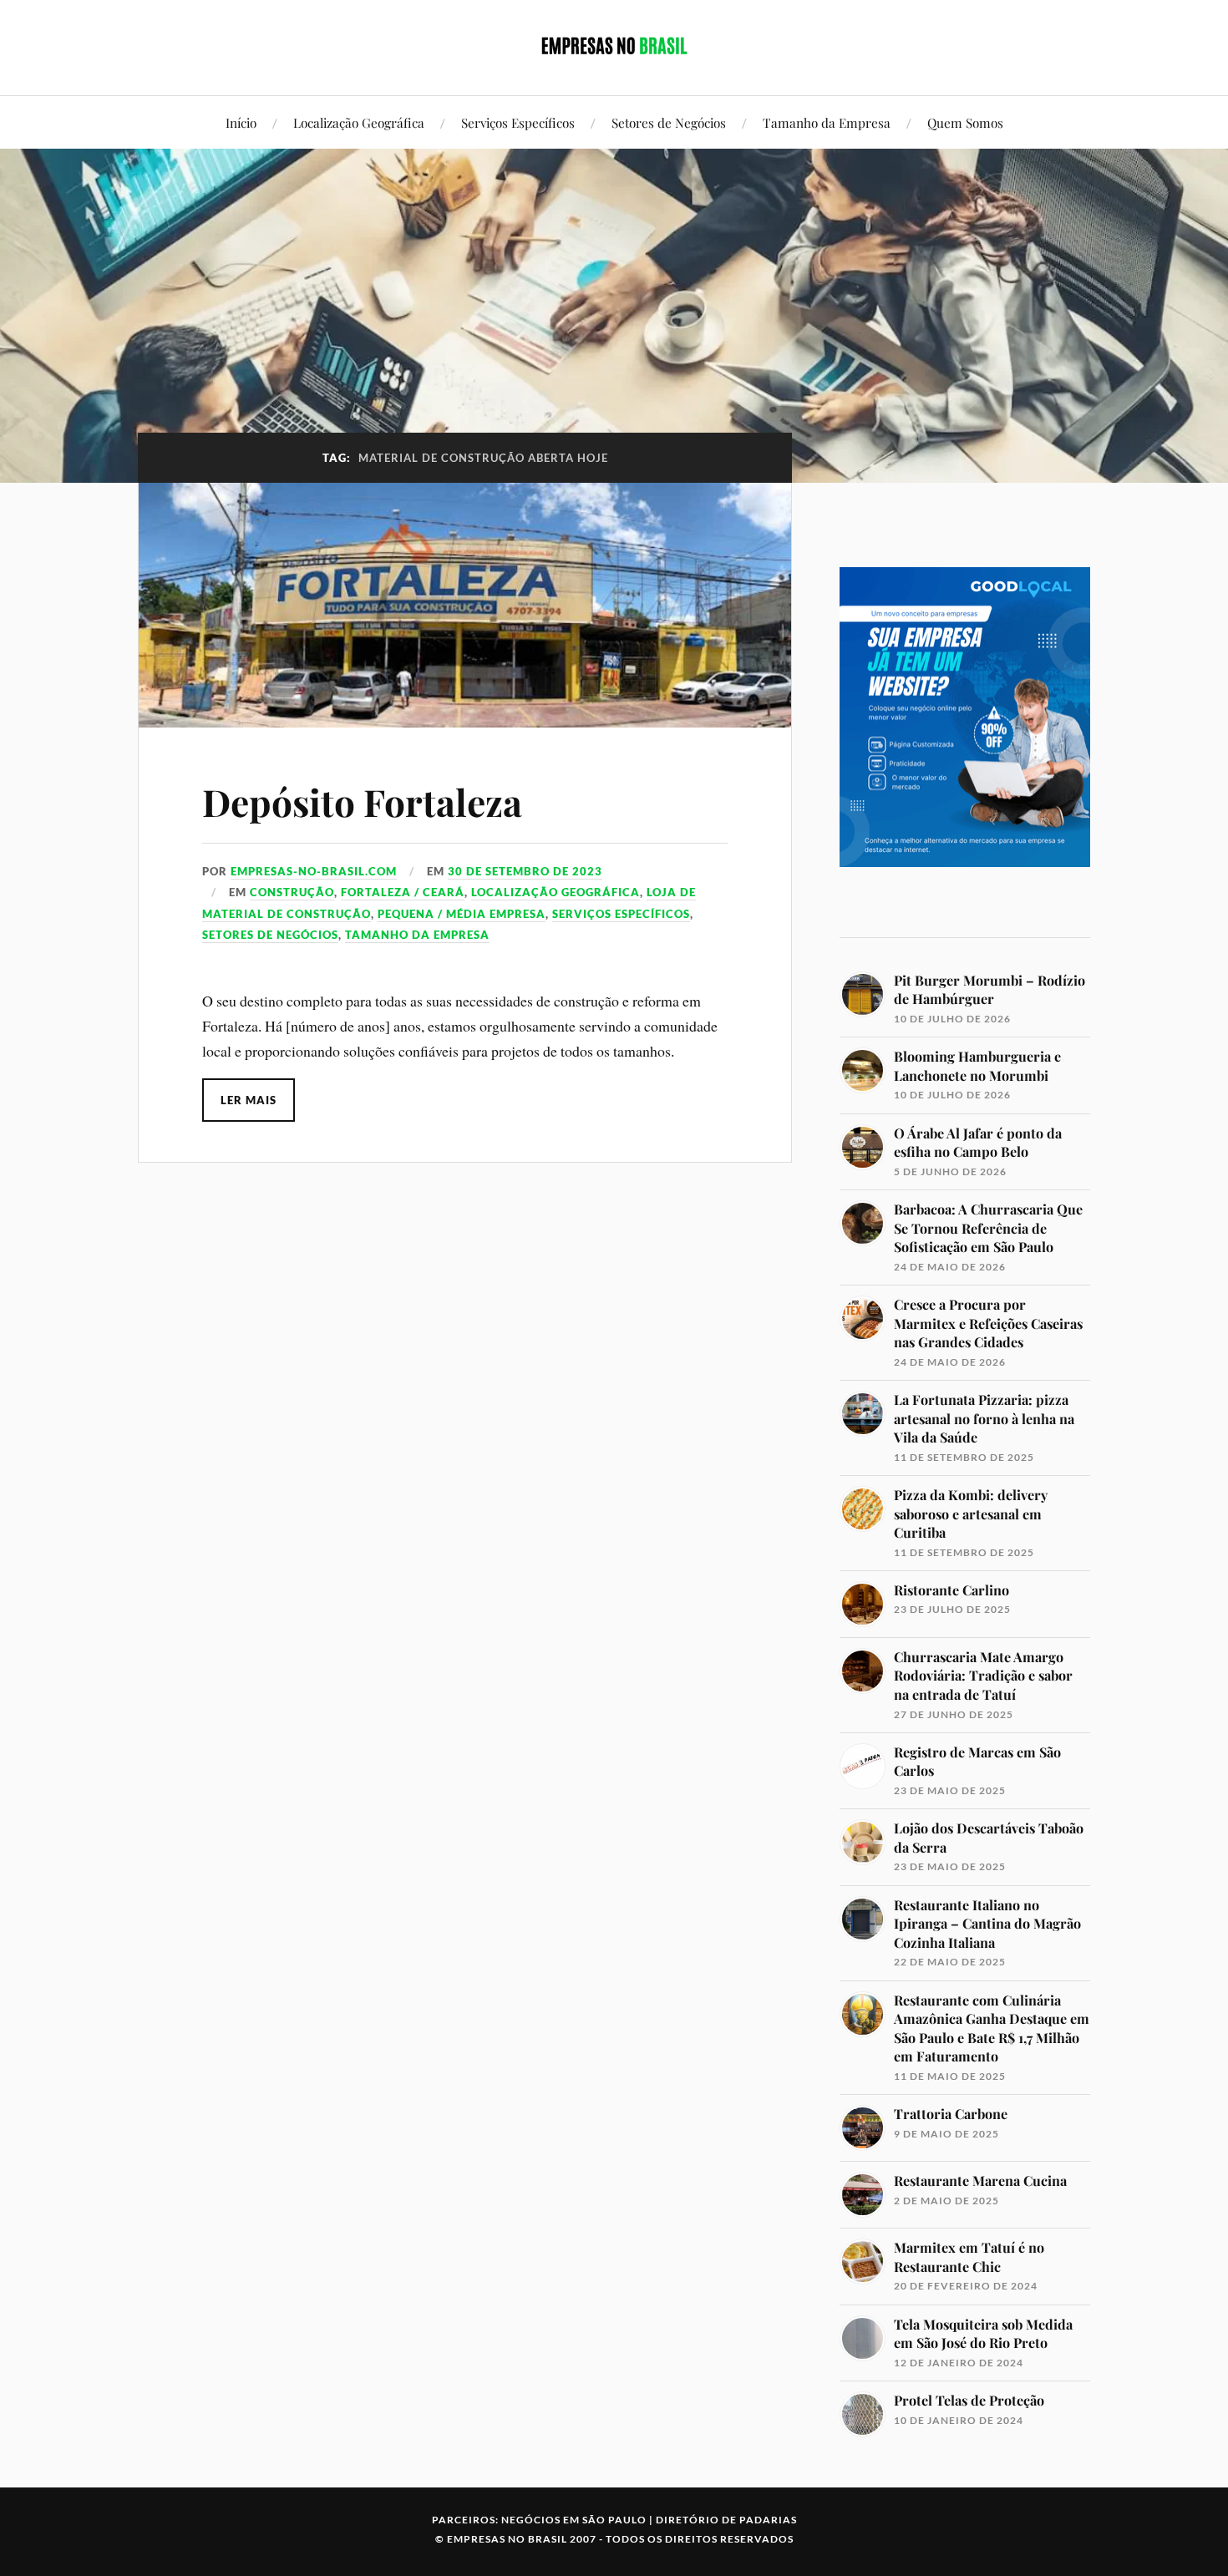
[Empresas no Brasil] (614, 46)
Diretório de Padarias (726, 2520)
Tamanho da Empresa (827, 122)
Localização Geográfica (359, 122)
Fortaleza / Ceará (403, 892)
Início (241, 122)
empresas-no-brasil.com (314, 871)
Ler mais (249, 1100)
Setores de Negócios (669, 122)
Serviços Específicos (518, 122)
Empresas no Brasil (507, 2539)
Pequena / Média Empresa (462, 914)
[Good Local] (965, 896)
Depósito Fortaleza (362, 801)
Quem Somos (965, 122)
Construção (292, 892)
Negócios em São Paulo (574, 2520)
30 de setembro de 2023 (525, 871)
